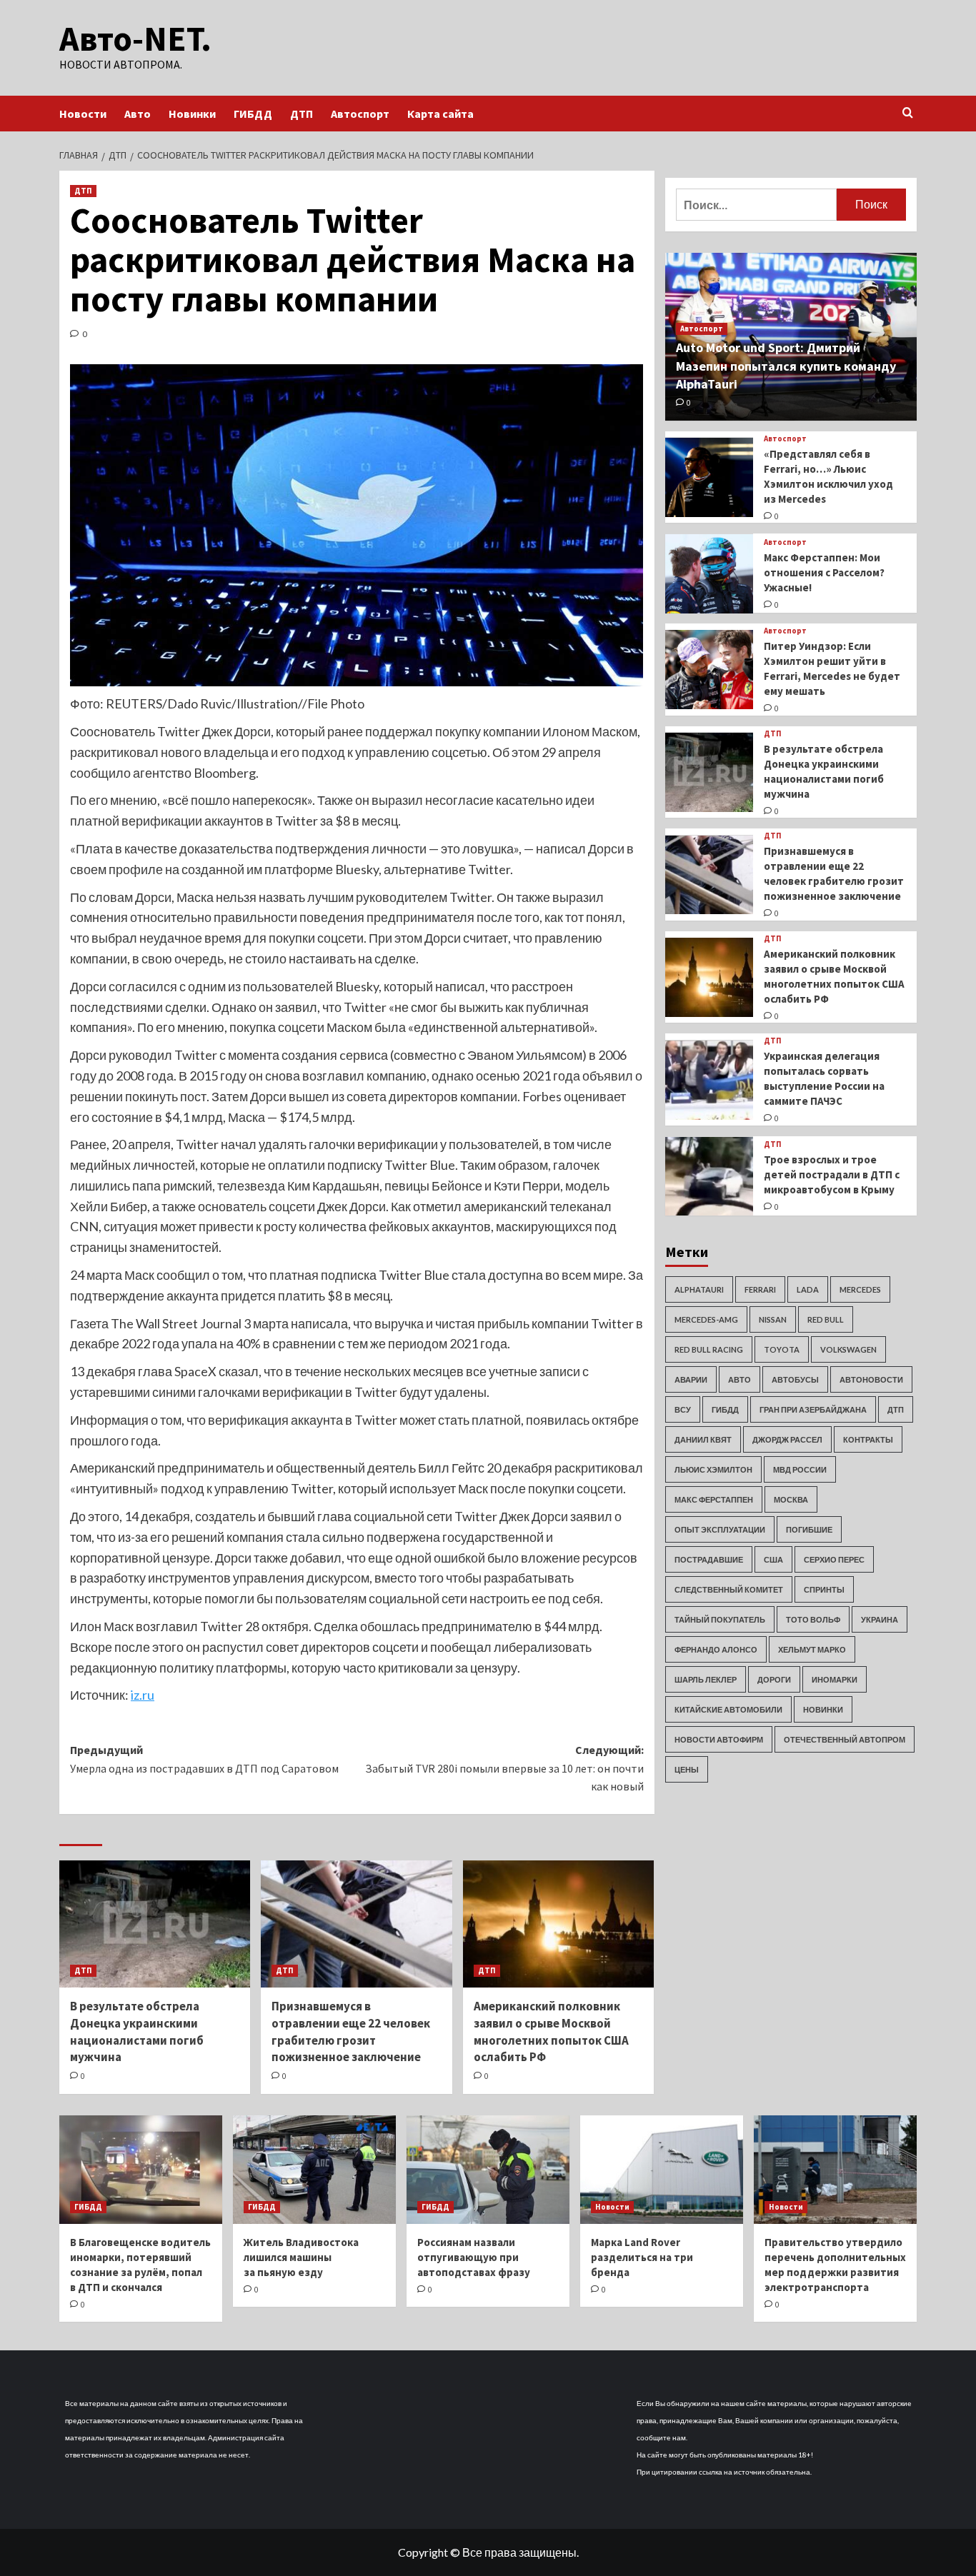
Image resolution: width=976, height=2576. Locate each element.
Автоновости (871, 1379)
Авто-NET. (135, 39)
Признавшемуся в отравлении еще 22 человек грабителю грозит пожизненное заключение (351, 2031)
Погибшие (809, 1529)
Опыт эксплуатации (720, 1529)
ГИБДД (253, 114)
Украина (880, 1619)
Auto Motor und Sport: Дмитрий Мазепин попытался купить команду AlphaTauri (786, 366)
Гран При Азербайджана (813, 1409)
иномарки (835, 1679)
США (773, 1559)
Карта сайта (440, 114)
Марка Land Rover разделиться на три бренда (642, 2257)
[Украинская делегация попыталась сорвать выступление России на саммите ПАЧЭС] (709, 1080)
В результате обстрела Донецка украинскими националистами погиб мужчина (137, 2031)
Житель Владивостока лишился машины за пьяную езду (301, 2257)
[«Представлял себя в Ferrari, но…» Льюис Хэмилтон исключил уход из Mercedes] (709, 477)
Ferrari (760, 1289)
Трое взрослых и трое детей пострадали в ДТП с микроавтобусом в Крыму (832, 1175)
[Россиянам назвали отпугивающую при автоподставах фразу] (488, 2170)
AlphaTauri (699, 1289)
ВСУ (683, 1409)
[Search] (908, 113)
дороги (774, 1679)
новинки (823, 1709)
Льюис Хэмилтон (713, 1469)
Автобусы (795, 1379)
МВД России (800, 1469)
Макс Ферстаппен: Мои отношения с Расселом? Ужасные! (824, 572)
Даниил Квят (703, 1439)
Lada (808, 1289)
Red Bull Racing (709, 1349)
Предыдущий (204, 1759)
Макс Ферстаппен (714, 1499)
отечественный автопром (845, 1739)
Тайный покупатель (720, 1619)
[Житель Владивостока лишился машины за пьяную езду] (314, 2170)
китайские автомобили (728, 1709)
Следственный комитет (729, 1589)
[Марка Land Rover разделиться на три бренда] (662, 2170)
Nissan (773, 1319)
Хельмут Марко (812, 1649)
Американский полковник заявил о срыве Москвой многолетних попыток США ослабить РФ (551, 2031)
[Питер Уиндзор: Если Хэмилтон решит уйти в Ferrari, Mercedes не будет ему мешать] (709, 670)
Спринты (824, 1589)
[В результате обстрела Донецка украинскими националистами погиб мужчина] (155, 1924)
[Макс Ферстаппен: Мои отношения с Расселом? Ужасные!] (709, 574)
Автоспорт (360, 114)
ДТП (302, 114)
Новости (83, 114)
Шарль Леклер (706, 1679)
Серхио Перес (834, 1559)
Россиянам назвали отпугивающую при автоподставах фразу (474, 2257)
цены (687, 1769)
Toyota (782, 1349)
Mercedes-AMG (706, 1319)
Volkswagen (848, 1349)
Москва (791, 1499)
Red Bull (826, 1319)
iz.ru (143, 1695)
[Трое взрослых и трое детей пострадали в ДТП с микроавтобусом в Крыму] (709, 1177)
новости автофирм (719, 1739)
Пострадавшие (709, 1559)
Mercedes (860, 1289)
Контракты (868, 1439)
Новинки (192, 114)
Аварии (691, 1379)
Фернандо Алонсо (716, 1649)
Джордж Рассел (787, 1439)
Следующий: (504, 1768)
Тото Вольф (813, 1619)
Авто (138, 114)
